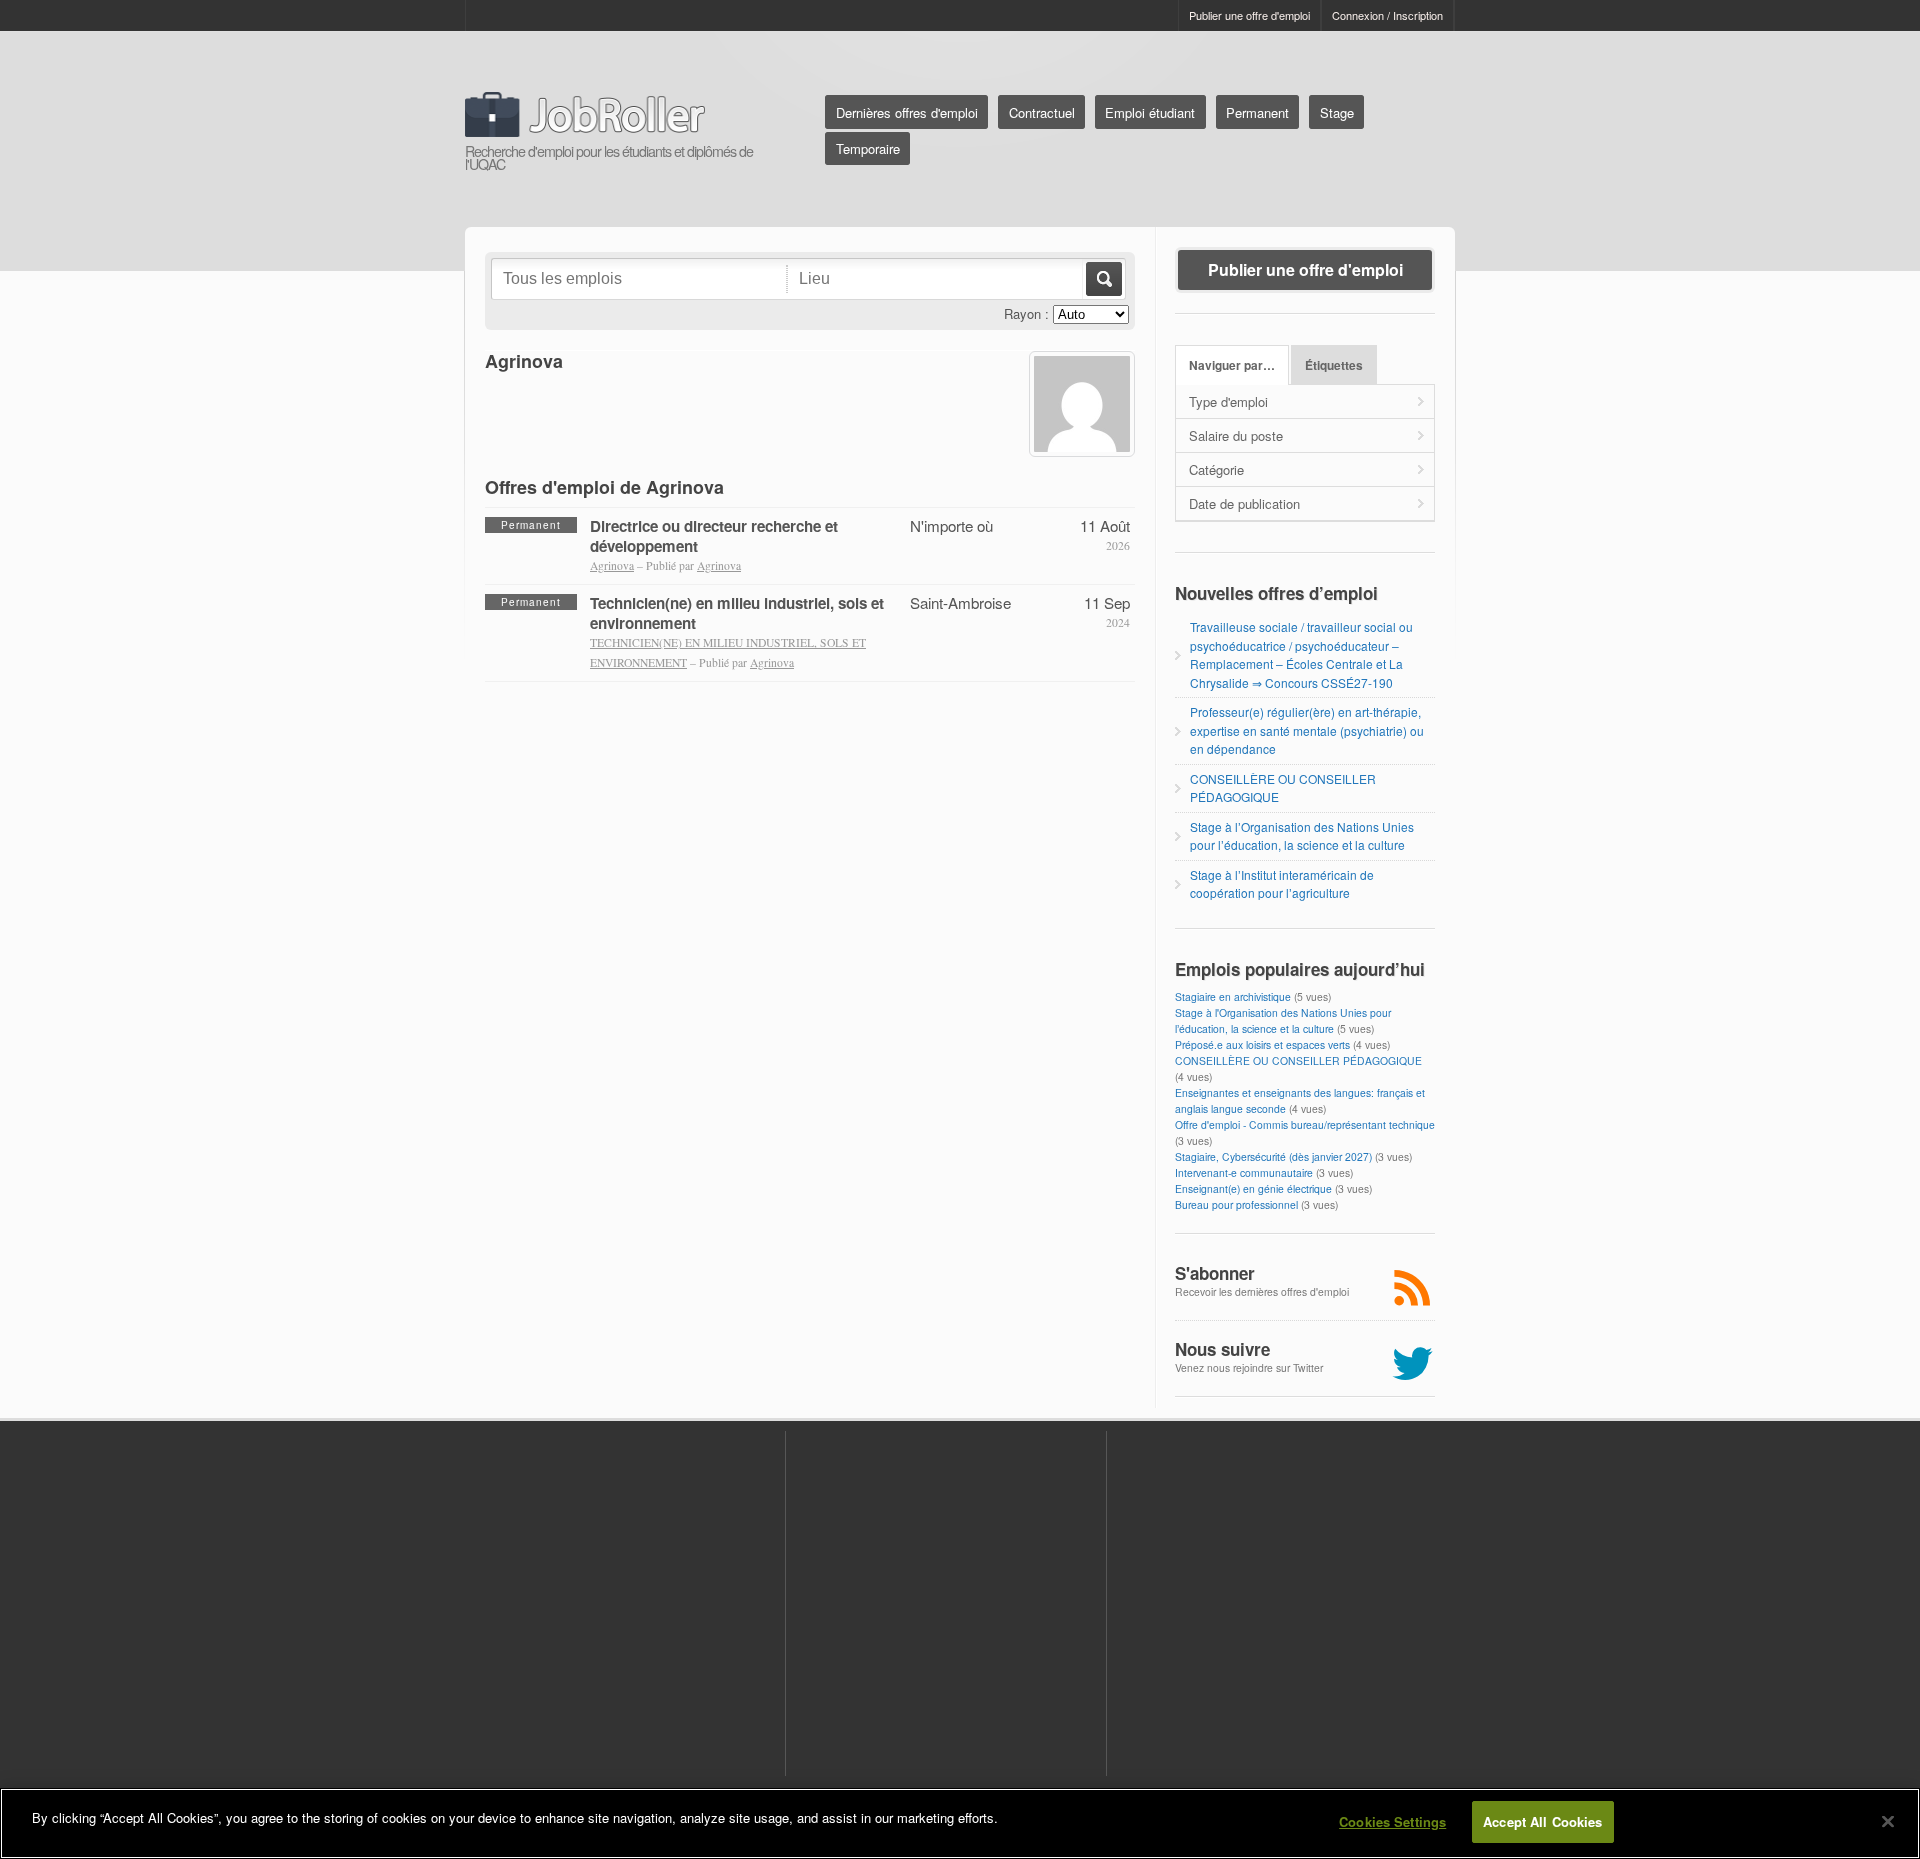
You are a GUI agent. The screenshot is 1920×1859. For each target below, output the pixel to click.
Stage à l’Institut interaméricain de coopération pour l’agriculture (1282, 883)
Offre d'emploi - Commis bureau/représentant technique (1305, 1124)
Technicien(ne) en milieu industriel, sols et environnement (737, 613)
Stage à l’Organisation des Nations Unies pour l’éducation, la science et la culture (1302, 835)
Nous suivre (1222, 1349)
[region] (960, 1823)
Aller (1102, 279)
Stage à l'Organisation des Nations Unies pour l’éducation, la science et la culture (1283, 1020)
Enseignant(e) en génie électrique (1253, 1188)
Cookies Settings (1392, 1821)
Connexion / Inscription (1387, 15)
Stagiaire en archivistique (1233, 996)
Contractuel (1042, 112)
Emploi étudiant (1150, 112)
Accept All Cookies (1542, 1821)
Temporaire (868, 148)
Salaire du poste (1236, 435)
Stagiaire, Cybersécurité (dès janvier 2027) (1273, 1156)
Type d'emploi (1228, 401)
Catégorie (1216, 469)
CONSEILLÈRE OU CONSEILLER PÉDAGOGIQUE (1298, 1060)
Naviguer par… (1232, 365)
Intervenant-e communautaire (1244, 1172)
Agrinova (612, 565)
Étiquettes (1334, 365)
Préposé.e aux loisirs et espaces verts (1262, 1044)
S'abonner (1215, 1273)
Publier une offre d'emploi (1249, 15)
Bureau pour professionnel (1236, 1204)
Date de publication (1244, 503)
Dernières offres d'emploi (907, 112)
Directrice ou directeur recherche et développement (714, 536)
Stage (1337, 112)
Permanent (1257, 112)
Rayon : (1026, 313)
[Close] (1888, 1821)
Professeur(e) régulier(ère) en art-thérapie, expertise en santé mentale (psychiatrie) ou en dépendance (1307, 730)
